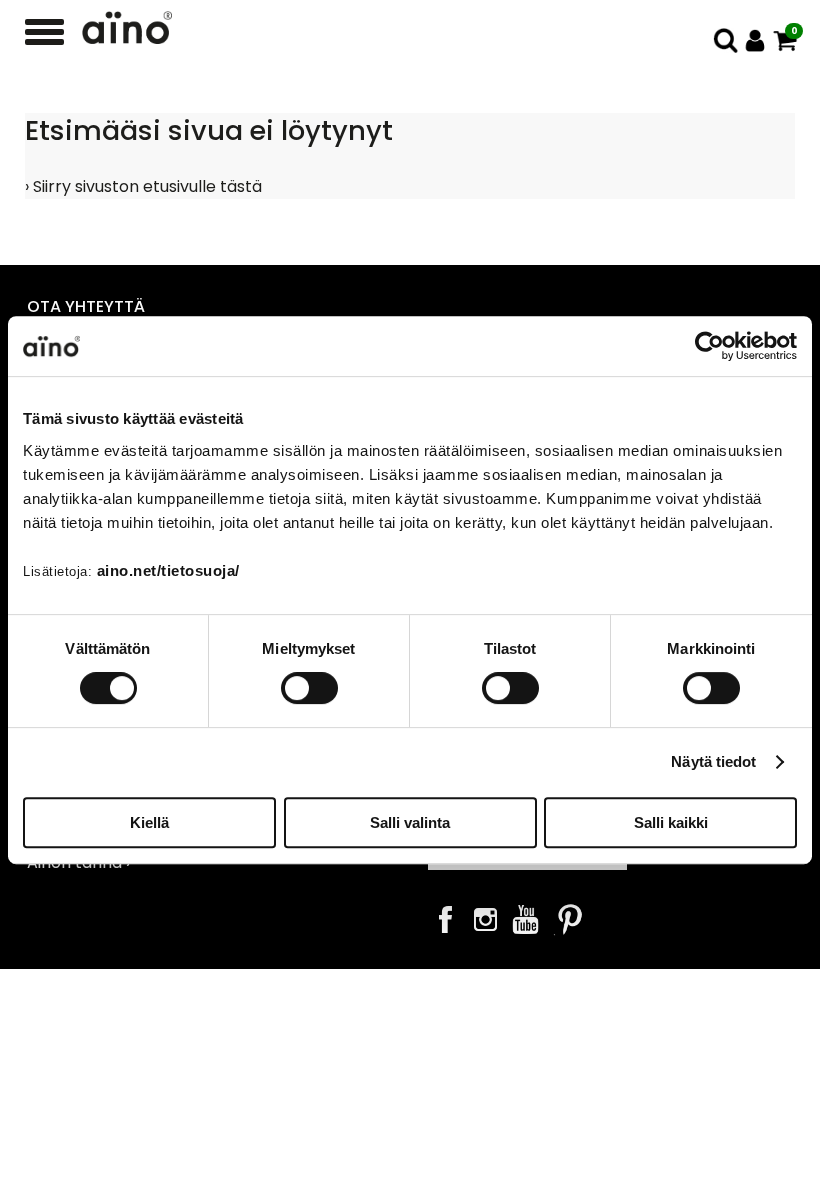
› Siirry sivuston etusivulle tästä (143, 186)
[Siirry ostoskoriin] (785, 40)
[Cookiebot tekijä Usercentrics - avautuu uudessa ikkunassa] (709, 346)
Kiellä (149, 822)
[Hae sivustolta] (725, 40)
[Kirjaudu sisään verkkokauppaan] (755, 40)
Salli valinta (410, 822)
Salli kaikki (671, 822)
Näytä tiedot (713, 761)
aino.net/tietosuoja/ (168, 570)
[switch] (309, 688)
